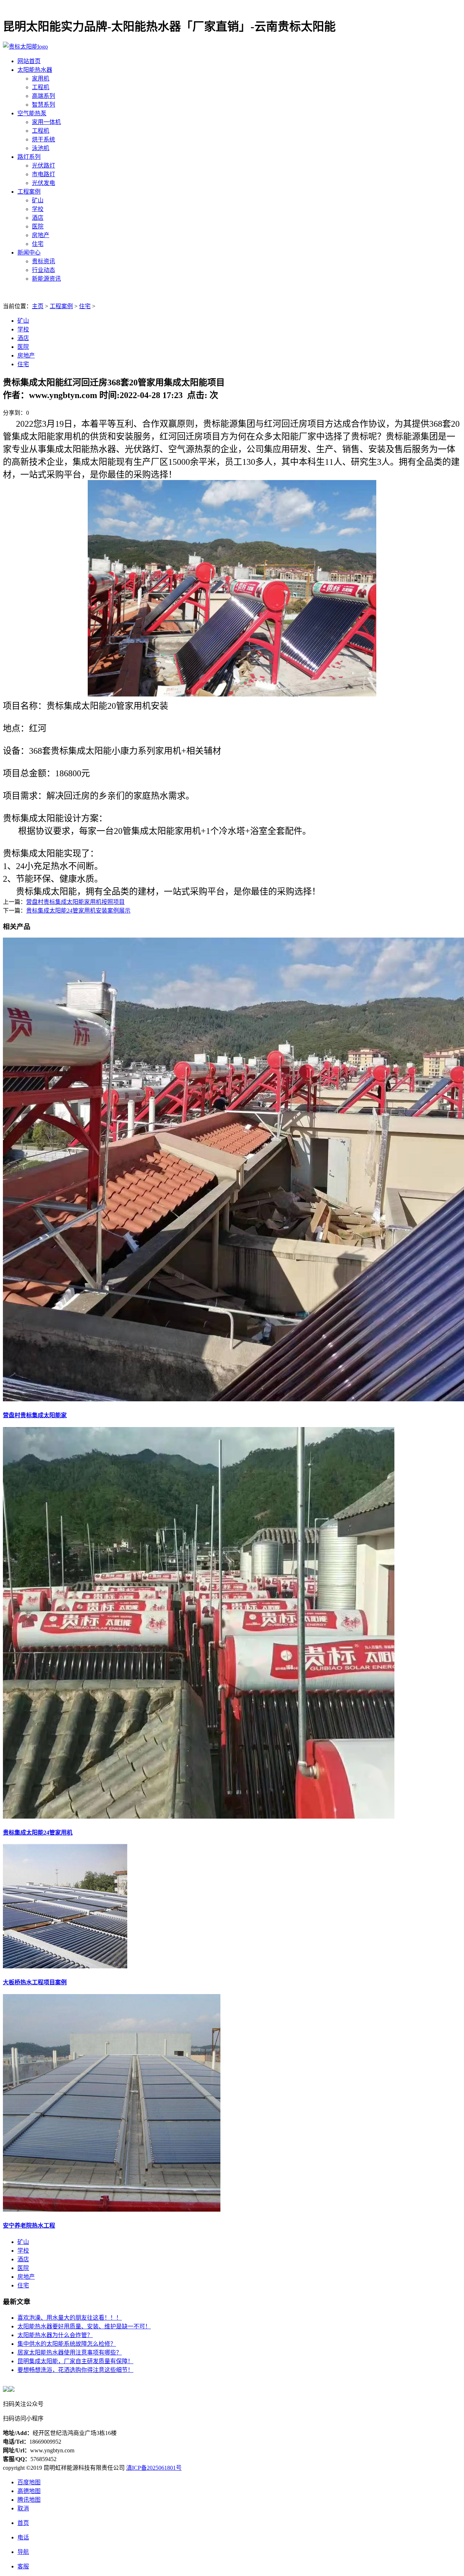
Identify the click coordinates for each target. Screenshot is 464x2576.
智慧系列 (43, 105)
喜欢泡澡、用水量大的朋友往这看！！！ (70, 2318)
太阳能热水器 (35, 70)
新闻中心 (29, 253)
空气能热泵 (32, 113)
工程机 (41, 87)
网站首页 (29, 61)
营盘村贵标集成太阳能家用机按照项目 (75, 902)
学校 (38, 209)
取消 (23, 2508)
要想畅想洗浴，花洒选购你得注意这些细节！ (75, 2370)
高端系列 (43, 96)
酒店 (38, 218)
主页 (38, 306)
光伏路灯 (43, 166)
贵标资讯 (43, 261)
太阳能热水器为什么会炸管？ (55, 2335)
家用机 (41, 78)
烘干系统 (43, 139)
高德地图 (29, 2491)
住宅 (38, 244)
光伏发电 (43, 183)
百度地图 (29, 2482)
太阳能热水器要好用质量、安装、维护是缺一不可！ (84, 2326)
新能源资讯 (46, 279)
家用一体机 (46, 122)
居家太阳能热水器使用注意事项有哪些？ (70, 2352)
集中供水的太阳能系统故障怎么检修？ (67, 2344)
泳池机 (41, 148)
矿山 (38, 200)
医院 (38, 226)
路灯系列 (29, 157)
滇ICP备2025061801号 (154, 2468)
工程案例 (29, 192)
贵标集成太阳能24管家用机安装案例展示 (78, 911)
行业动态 (43, 270)
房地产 (41, 235)
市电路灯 (43, 174)
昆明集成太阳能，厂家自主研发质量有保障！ (75, 2361)
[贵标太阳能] (25, 47)
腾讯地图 (29, 2500)
